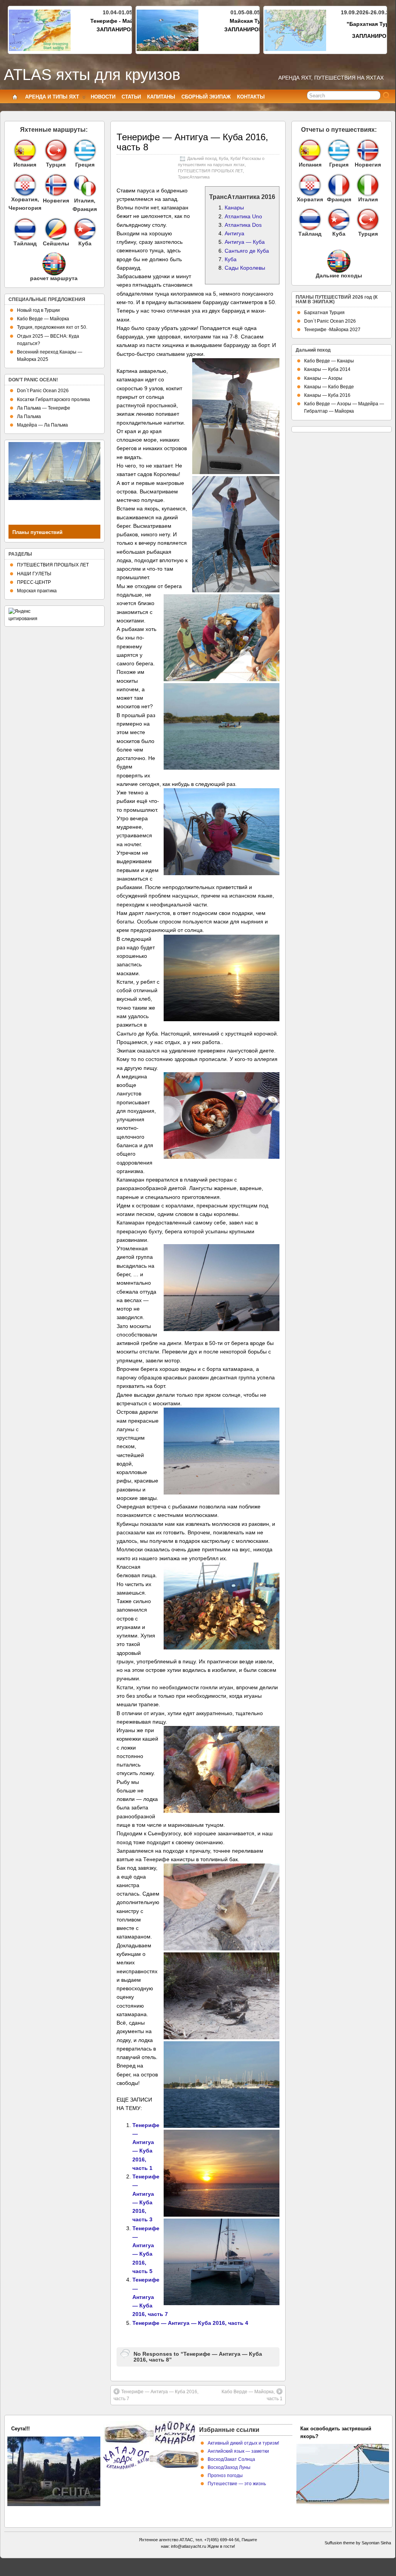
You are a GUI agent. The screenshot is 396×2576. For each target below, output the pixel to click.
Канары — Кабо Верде (329, 387)
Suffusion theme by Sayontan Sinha (358, 2543)
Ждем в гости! (221, 2546)
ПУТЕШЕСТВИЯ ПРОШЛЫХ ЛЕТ (210, 171)
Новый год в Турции (38, 310)
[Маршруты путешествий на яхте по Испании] (25, 150)
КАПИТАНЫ (161, 97)
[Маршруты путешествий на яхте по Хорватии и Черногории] (25, 185)
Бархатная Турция (324, 313)
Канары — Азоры (323, 378)
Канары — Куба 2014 (327, 369)
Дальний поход (202, 158)
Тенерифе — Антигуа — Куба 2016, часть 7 (150, 2297)
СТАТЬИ (131, 97)
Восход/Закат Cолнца (231, 2459)
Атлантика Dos (243, 225)
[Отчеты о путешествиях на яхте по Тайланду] (310, 219)
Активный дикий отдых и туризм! (243, 2443)
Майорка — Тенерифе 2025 (44, 2429)
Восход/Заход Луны (229, 2467)
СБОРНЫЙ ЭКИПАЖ (206, 97)
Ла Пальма (29, 417)
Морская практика (37, 591)
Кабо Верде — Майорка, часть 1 (252, 2395)
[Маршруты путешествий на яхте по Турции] (56, 150)
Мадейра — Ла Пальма (42, 425)
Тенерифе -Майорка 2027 (332, 330)
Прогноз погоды (225, 2476)
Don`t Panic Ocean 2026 (43, 391)
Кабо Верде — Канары (329, 361)
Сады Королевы (245, 268)
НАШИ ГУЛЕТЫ (34, 574)
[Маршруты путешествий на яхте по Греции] (85, 150)
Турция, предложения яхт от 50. (52, 327)
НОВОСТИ (103, 97)
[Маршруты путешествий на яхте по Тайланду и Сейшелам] (25, 229)
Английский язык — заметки (238, 2451)
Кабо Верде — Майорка (43, 319)
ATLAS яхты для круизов (92, 75)
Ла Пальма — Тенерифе (44, 408)
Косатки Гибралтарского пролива (53, 400)
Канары (234, 207)
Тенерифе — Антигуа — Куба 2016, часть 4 (190, 2323)
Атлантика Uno (243, 216)
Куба (223, 158)
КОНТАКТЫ (251, 97)
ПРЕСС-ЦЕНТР (34, 582)
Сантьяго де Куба (247, 251)
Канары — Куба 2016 (327, 395)
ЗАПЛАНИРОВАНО (121, 29)
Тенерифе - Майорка (118, 21)
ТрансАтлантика (194, 177)
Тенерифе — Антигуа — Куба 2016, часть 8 (192, 142)
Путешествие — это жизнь (237, 2484)
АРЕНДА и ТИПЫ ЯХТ (52, 97)
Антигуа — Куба (245, 242)
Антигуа (234, 233)
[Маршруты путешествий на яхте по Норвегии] (56, 195)
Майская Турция (252, 21)
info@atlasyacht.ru (189, 2546)
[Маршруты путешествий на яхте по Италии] (85, 195)
